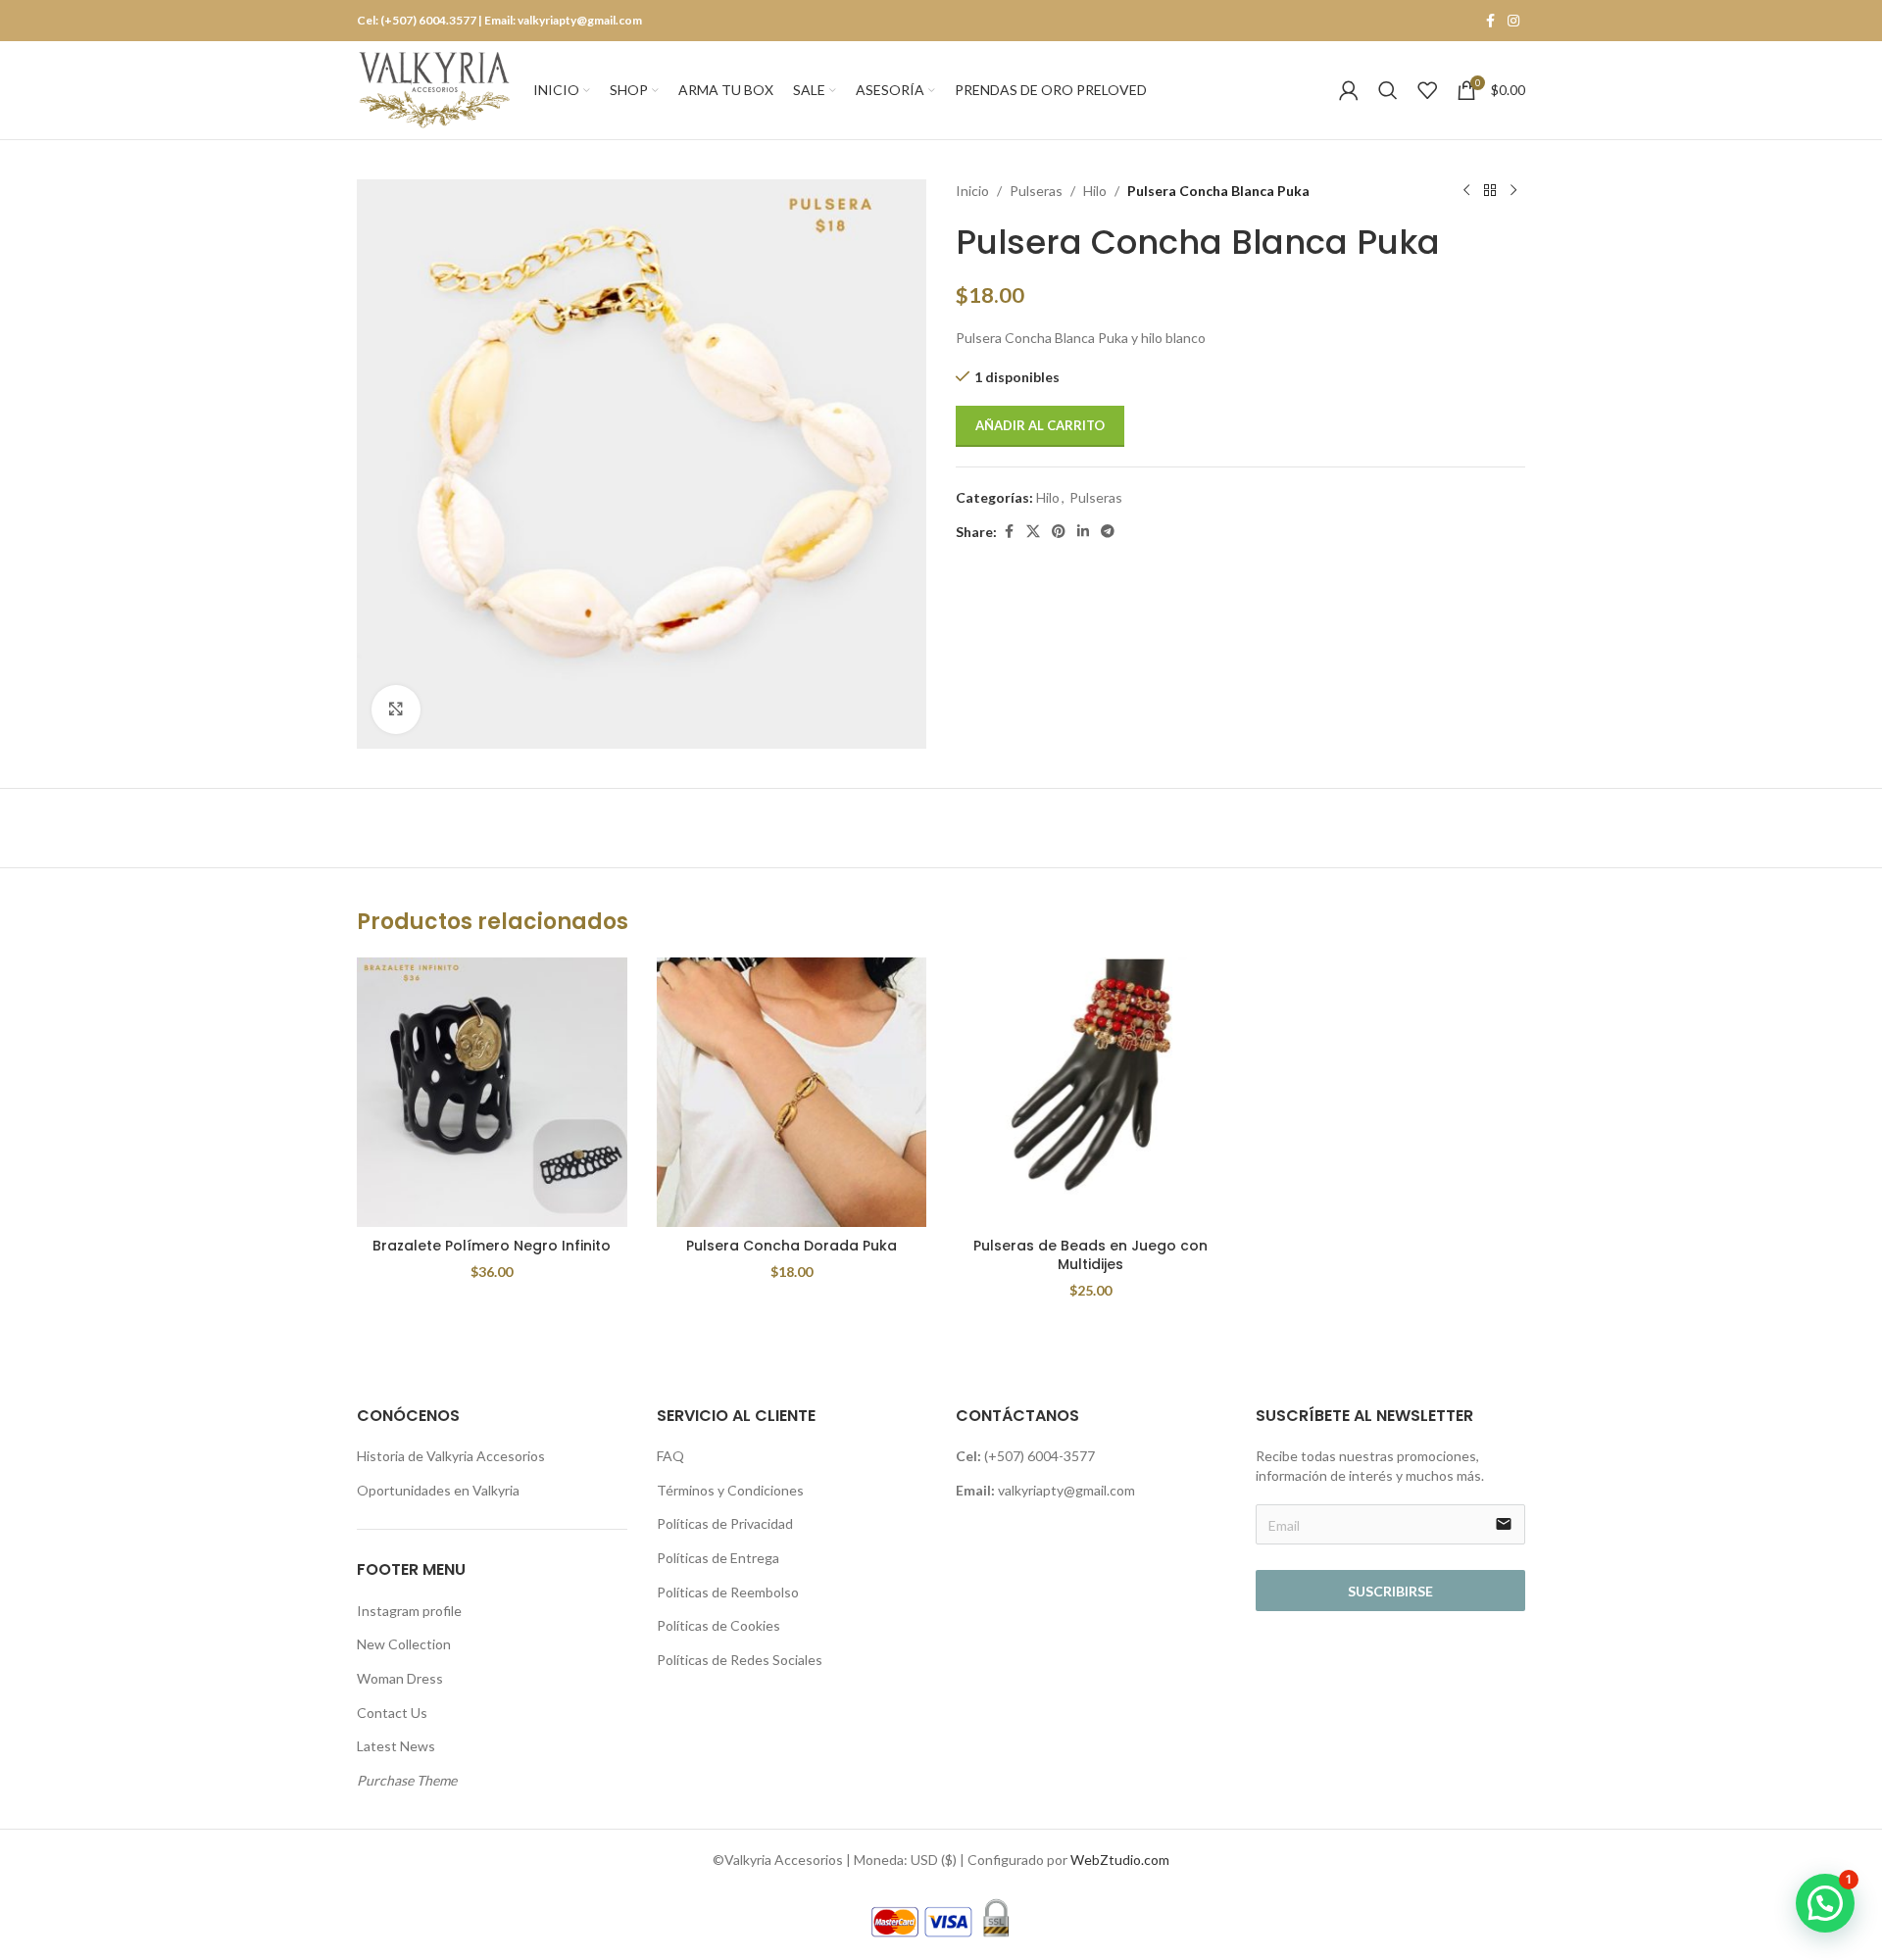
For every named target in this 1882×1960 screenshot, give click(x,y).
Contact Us (392, 1713)
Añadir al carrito (1040, 425)
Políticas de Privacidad (725, 1523)
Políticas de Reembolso (728, 1592)
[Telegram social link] (1108, 532)
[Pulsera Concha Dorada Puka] (792, 1093)
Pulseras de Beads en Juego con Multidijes (1090, 1255)
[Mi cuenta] (1349, 90)
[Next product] (1513, 191)
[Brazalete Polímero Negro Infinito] (492, 1093)
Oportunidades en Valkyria (438, 1490)
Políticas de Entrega (718, 1558)
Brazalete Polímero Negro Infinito (492, 1246)
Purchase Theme (407, 1780)
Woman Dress (400, 1678)
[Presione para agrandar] (396, 710)
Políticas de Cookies (718, 1625)
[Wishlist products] (1427, 90)
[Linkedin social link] (1083, 532)
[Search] (1388, 90)
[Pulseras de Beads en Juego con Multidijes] (1091, 1093)
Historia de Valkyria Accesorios (451, 1456)
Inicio (972, 191)
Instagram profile (409, 1611)
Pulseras (1036, 191)
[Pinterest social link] (1059, 532)
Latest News (396, 1746)
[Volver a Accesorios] (1490, 191)
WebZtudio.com (1120, 1860)
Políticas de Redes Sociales (740, 1660)
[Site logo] (435, 89)
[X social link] (1033, 532)
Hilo (1095, 191)
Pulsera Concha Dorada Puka (792, 1246)
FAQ (670, 1456)
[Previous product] (1466, 191)
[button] (1825, 1903)
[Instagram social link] (1513, 21)
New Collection (404, 1644)
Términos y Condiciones (730, 1490)
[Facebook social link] (1490, 21)
